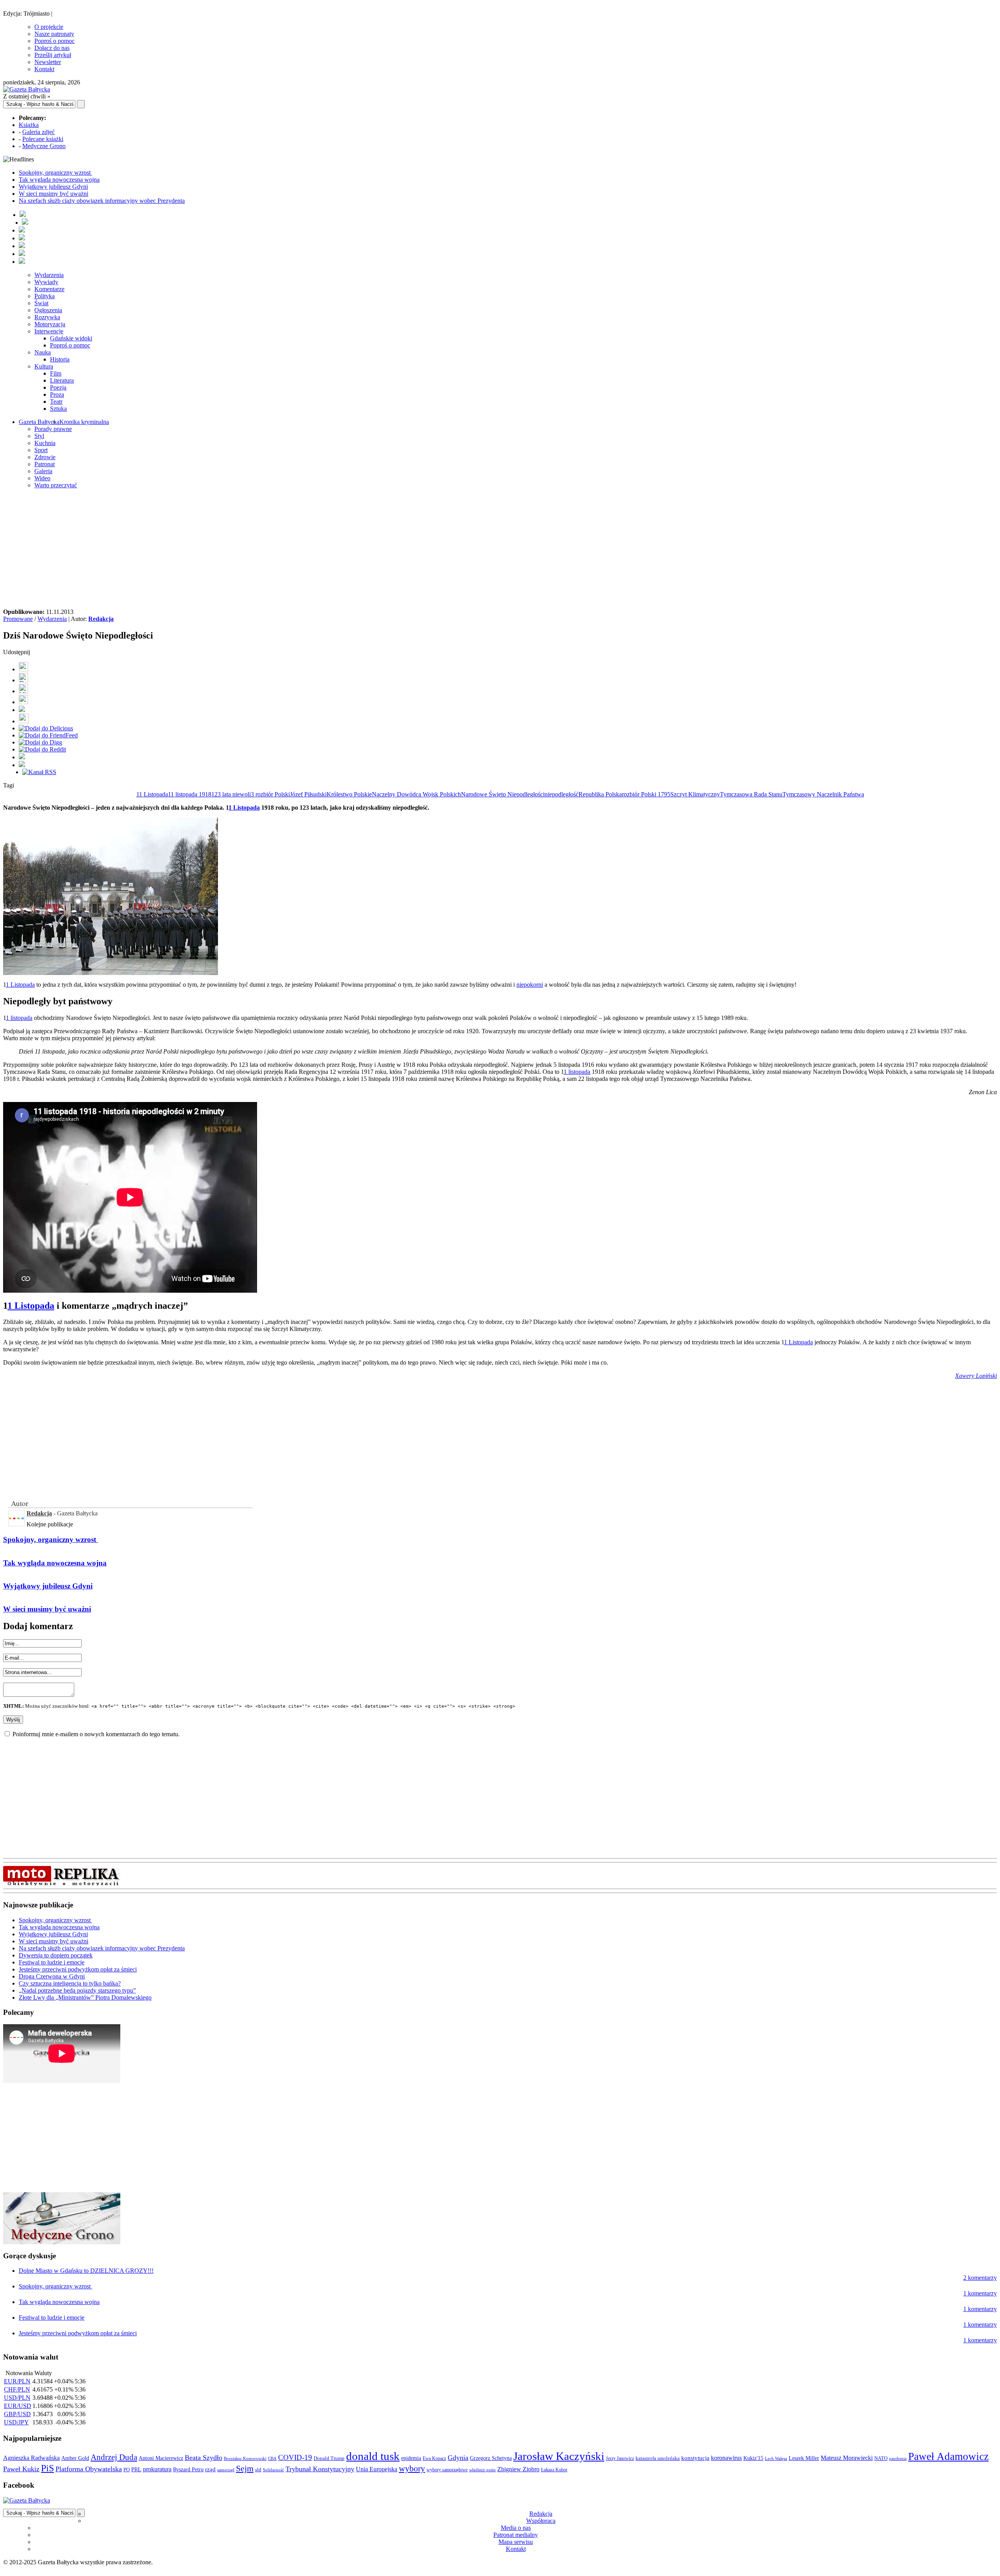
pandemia (898, 2458)
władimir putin (482, 2470)
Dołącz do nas (52, 48)
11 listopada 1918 (190, 794)
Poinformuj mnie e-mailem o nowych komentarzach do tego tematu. (96, 1734)
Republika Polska (600, 794)
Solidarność (273, 2470)
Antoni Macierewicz (161, 2458)
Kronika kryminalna (84, 422)
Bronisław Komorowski (245, 2458)
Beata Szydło (204, 2458)
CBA (272, 2459)
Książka (29, 125)
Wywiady (46, 282)
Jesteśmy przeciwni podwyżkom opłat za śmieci (78, 1969)
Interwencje (49, 331)
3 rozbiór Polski (270, 794)
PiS (47, 2468)
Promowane (18, 619)
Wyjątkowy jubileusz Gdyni (53, 187)
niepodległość (562, 794)
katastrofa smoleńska (658, 2458)
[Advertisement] (500, 550)
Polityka (45, 296)
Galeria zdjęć (38, 132)
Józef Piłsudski (308, 794)
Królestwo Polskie (349, 794)
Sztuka (58, 409)
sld (258, 2470)
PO (127, 2470)
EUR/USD (18, 2406)
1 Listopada (244, 808)
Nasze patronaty (54, 34)
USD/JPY (16, 2422)
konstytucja (695, 2458)
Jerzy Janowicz (620, 2459)
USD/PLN (17, 2398)
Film (56, 373)
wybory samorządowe (447, 2470)
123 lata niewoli (231, 794)
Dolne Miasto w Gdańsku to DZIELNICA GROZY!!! (86, 2271)
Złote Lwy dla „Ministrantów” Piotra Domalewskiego (85, 1997)
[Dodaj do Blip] (23, 691)
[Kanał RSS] (39, 772)
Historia (60, 359)
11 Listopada (152, 794)
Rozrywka (47, 317)
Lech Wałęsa (776, 2459)
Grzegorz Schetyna (491, 2458)
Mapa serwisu (516, 2542)
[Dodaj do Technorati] (22, 765)
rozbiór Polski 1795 (646, 794)
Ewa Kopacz (434, 2458)
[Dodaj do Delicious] (46, 728)
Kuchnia (45, 443)
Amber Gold (75, 2458)
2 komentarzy (980, 2278)
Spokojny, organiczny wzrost (55, 173)
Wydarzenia (49, 275)
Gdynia (458, 2458)
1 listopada (19, 1018)
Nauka (43, 352)
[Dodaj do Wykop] (23, 702)
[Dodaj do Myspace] (22, 757)
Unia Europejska (377, 2469)
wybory (412, 2468)
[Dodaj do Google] (22, 710)
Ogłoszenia (48, 310)
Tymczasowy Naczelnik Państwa (823, 794)
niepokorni (530, 985)
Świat (41, 303)
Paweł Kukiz (21, 2469)
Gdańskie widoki (71, 338)
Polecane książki (43, 139)
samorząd (226, 2470)
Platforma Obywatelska (89, 2469)
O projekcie (49, 27)
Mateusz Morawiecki (847, 2458)
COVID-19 (295, 2457)
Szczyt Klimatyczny (695, 794)
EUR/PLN (17, 2381)
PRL (136, 2470)
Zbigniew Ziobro (518, 2469)
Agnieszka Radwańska (31, 2458)
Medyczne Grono (44, 146)
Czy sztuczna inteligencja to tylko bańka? (70, 1983)
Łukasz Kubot (554, 2470)
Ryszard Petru (188, 2470)
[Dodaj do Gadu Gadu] (24, 721)
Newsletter (48, 62)
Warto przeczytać (56, 485)
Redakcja (101, 619)
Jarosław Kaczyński (559, 2456)
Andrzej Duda (114, 2457)
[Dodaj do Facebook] (23, 669)
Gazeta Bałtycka (39, 422)
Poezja (58, 387)
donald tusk (373, 2456)
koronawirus (726, 2458)
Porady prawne (53, 429)
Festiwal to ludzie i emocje (52, 1962)
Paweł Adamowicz (948, 2456)
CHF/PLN (17, 2389)
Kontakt (44, 69)
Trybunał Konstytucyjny (320, 2469)
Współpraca (541, 2521)
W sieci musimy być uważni (54, 194)
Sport (41, 450)
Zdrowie (45, 457)
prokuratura (157, 2469)
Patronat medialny (516, 2535)
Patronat (45, 464)
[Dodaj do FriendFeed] (48, 735)
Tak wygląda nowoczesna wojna (59, 180)
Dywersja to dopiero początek (56, 1955)
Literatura (62, 380)
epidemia (411, 2458)
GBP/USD (17, 2414)
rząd (210, 2469)
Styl (39, 436)
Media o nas (516, 2528)
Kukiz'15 (753, 2458)
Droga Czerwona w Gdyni (52, 1976)
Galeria (43, 471)
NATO (881, 2458)
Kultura (44, 366)
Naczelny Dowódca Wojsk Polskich (416, 794)
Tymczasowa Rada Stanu (751, 794)
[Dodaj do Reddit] (42, 749)
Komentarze (49, 289)
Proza (57, 394)
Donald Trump (329, 2458)
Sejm (245, 2469)
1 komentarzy (980, 2293)
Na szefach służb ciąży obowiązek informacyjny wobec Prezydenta (102, 201)
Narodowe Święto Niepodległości (503, 794)
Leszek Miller (804, 2458)
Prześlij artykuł (53, 55)
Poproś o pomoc (54, 41)
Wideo (42, 478)
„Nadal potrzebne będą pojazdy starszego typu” (77, 1990)
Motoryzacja (50, 324)
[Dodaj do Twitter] (23, 680)
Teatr (56, 402)
